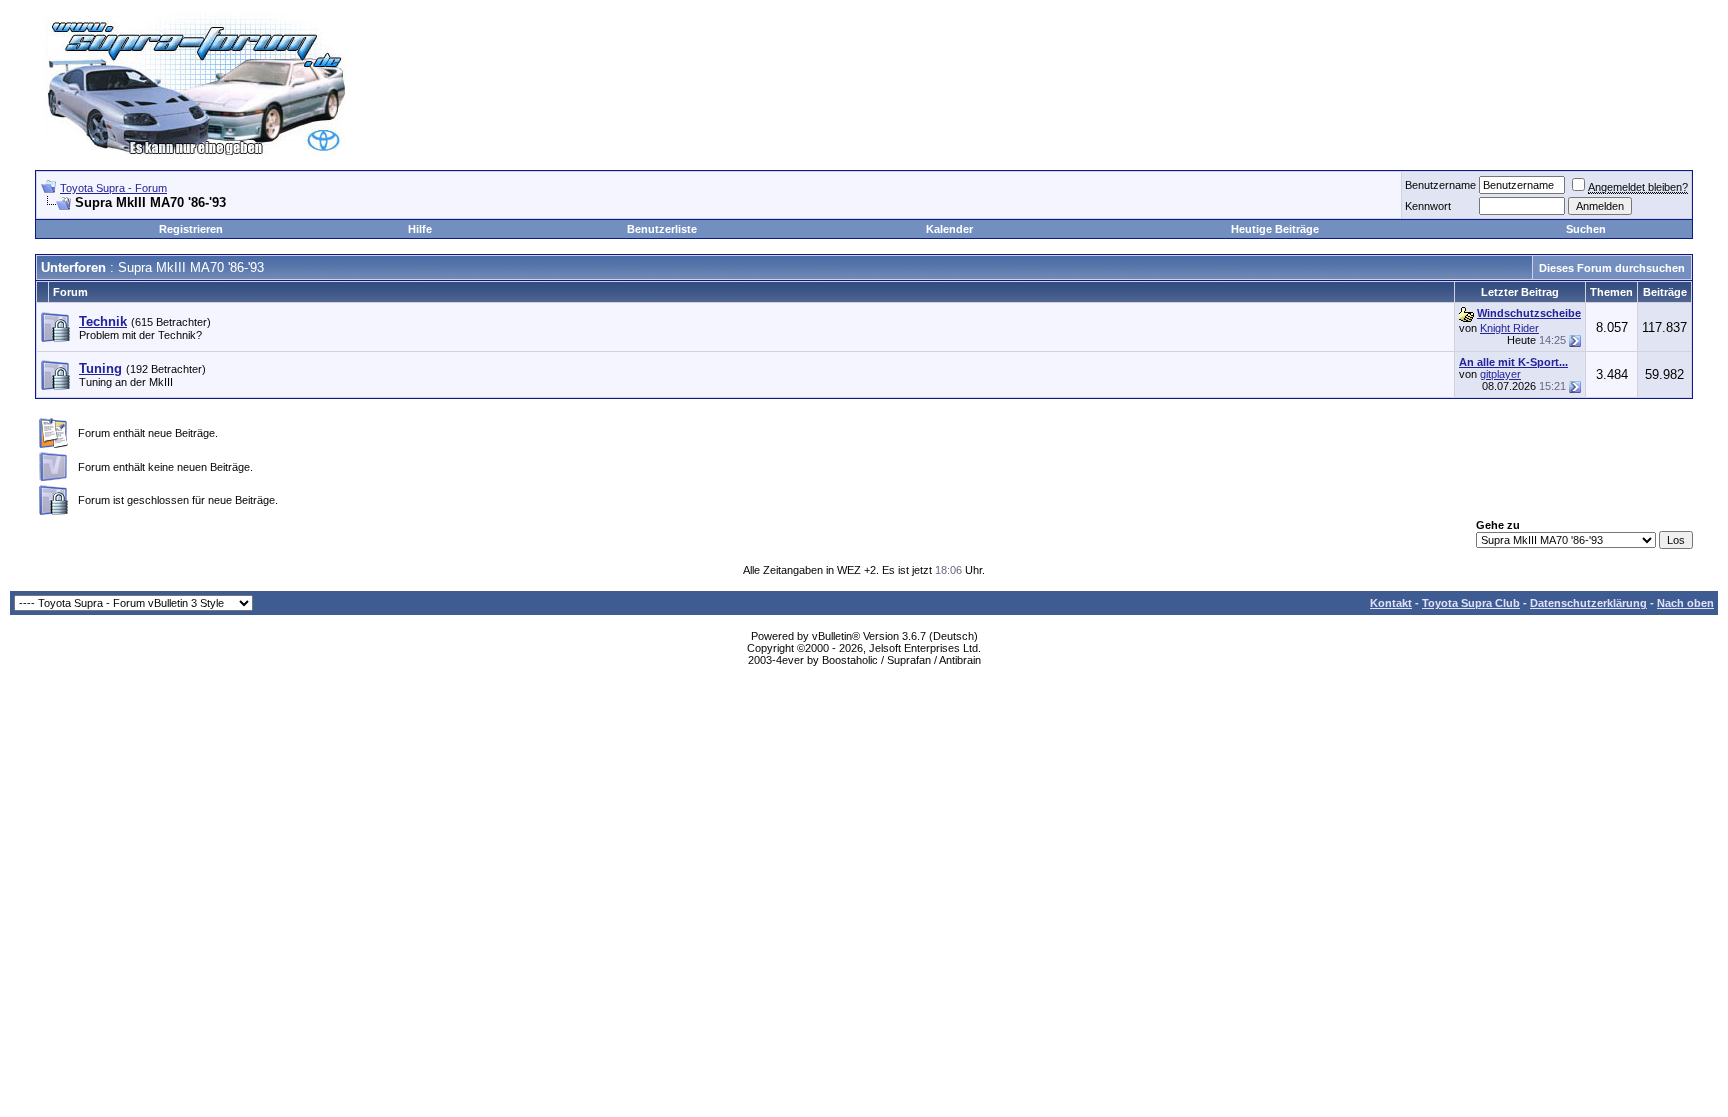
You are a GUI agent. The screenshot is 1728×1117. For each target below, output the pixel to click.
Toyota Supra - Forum (113, 188)
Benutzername (1440, 185)
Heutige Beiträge (1275, 229)
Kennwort (1428, 206)
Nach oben (1685, 603)
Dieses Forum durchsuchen (1612, 268)
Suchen (1586, 229)
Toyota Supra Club (1471, 603)
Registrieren (191, 229)
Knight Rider (1509, 328)
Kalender (949, 229)
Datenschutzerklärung (1588, 603)
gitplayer (1500, 374)
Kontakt (1391, 603)
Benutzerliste (662, 229)
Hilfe (420, 229)
